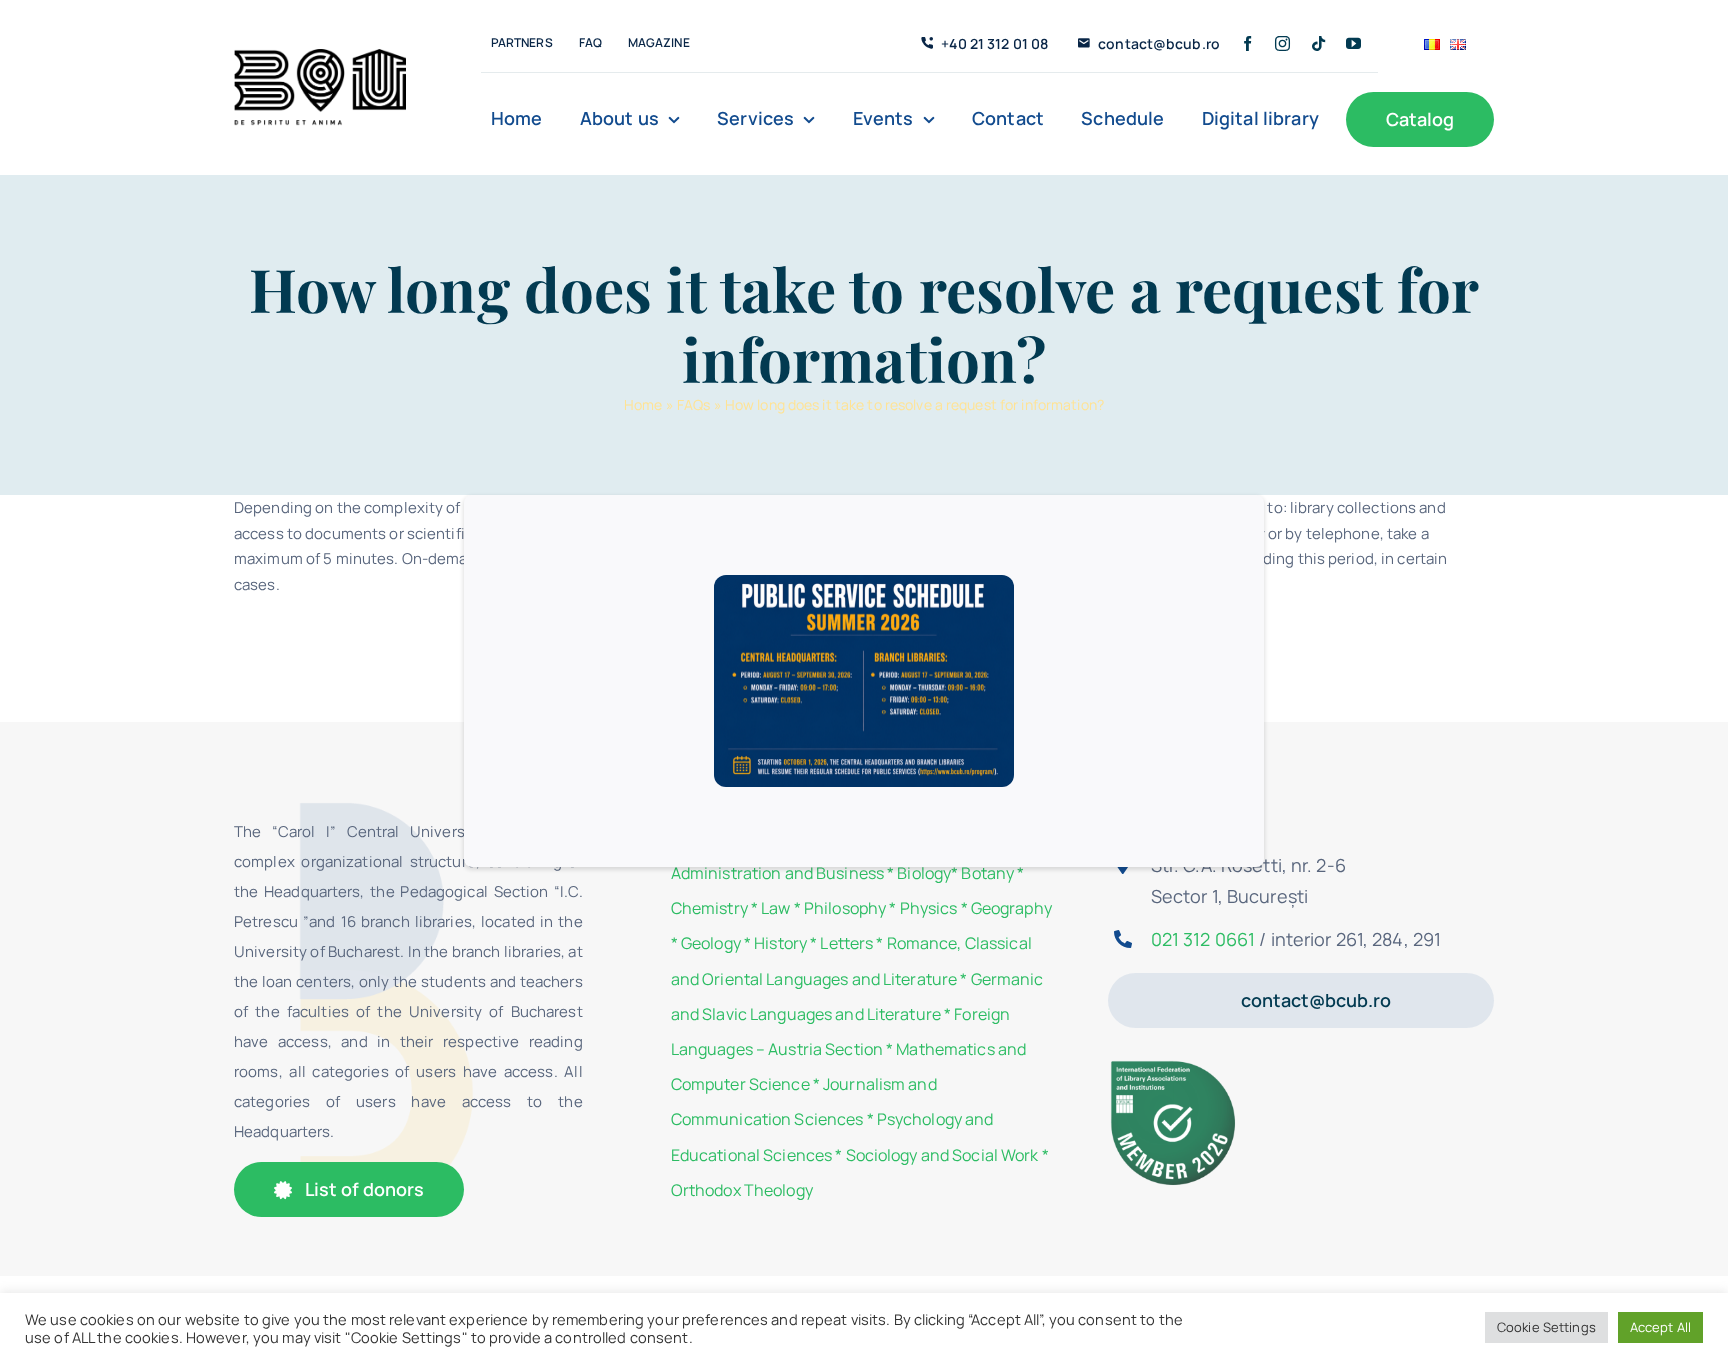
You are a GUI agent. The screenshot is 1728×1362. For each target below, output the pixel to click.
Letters (846, 943)
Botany (987, 873)
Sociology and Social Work (942, 1155)
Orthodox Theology (742, 1190)
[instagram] (1282, 43)
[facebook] (1247, 43)
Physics (929, 908)
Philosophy (845, 908)
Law (775, 908)
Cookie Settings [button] (1546, 1327)
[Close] (1222, 532)
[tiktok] (1318, 43)
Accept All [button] (1660, 1327)
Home (643, 404)
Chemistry (709, 908)
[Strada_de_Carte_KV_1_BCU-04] (320, 56)
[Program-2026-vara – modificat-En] (864, 582)
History (780, 943)
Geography (1011, 908)
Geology (711, 943)
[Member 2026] (1175, 1065)
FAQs (693, 404)
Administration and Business (777, 873)
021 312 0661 (1203, 939)
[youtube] (1353, 43)
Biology (924, 873)
